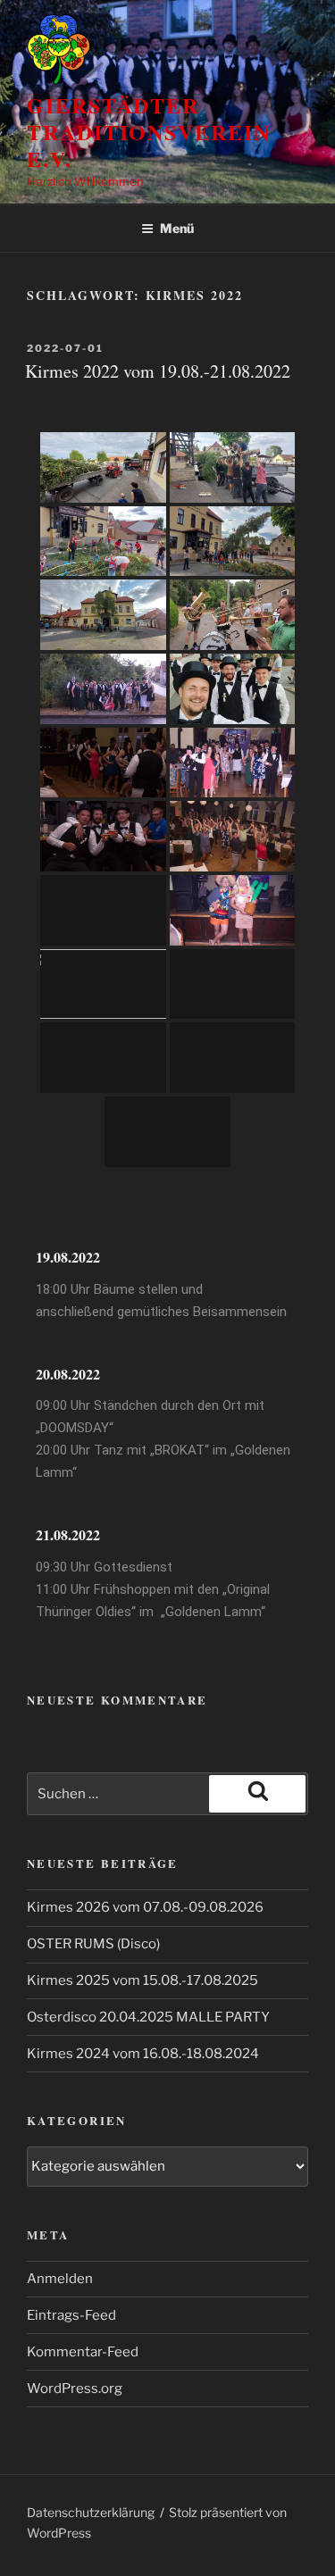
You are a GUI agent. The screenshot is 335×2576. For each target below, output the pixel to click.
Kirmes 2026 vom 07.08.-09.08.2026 (145, 1907)
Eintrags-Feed (71, 2315)
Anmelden (60, 2279)
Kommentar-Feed (83, 2352)
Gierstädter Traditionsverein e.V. (149, 132)
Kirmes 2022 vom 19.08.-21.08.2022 (158, 371)
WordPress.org (75, 2388)
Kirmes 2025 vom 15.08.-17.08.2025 (142, 1980)
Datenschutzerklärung (91, 2512)
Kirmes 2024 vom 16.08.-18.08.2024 (143, 2054)
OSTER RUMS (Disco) (93, 1944)
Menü (177, 228)
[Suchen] (257, 1794)
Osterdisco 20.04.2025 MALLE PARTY (148, 2017)
